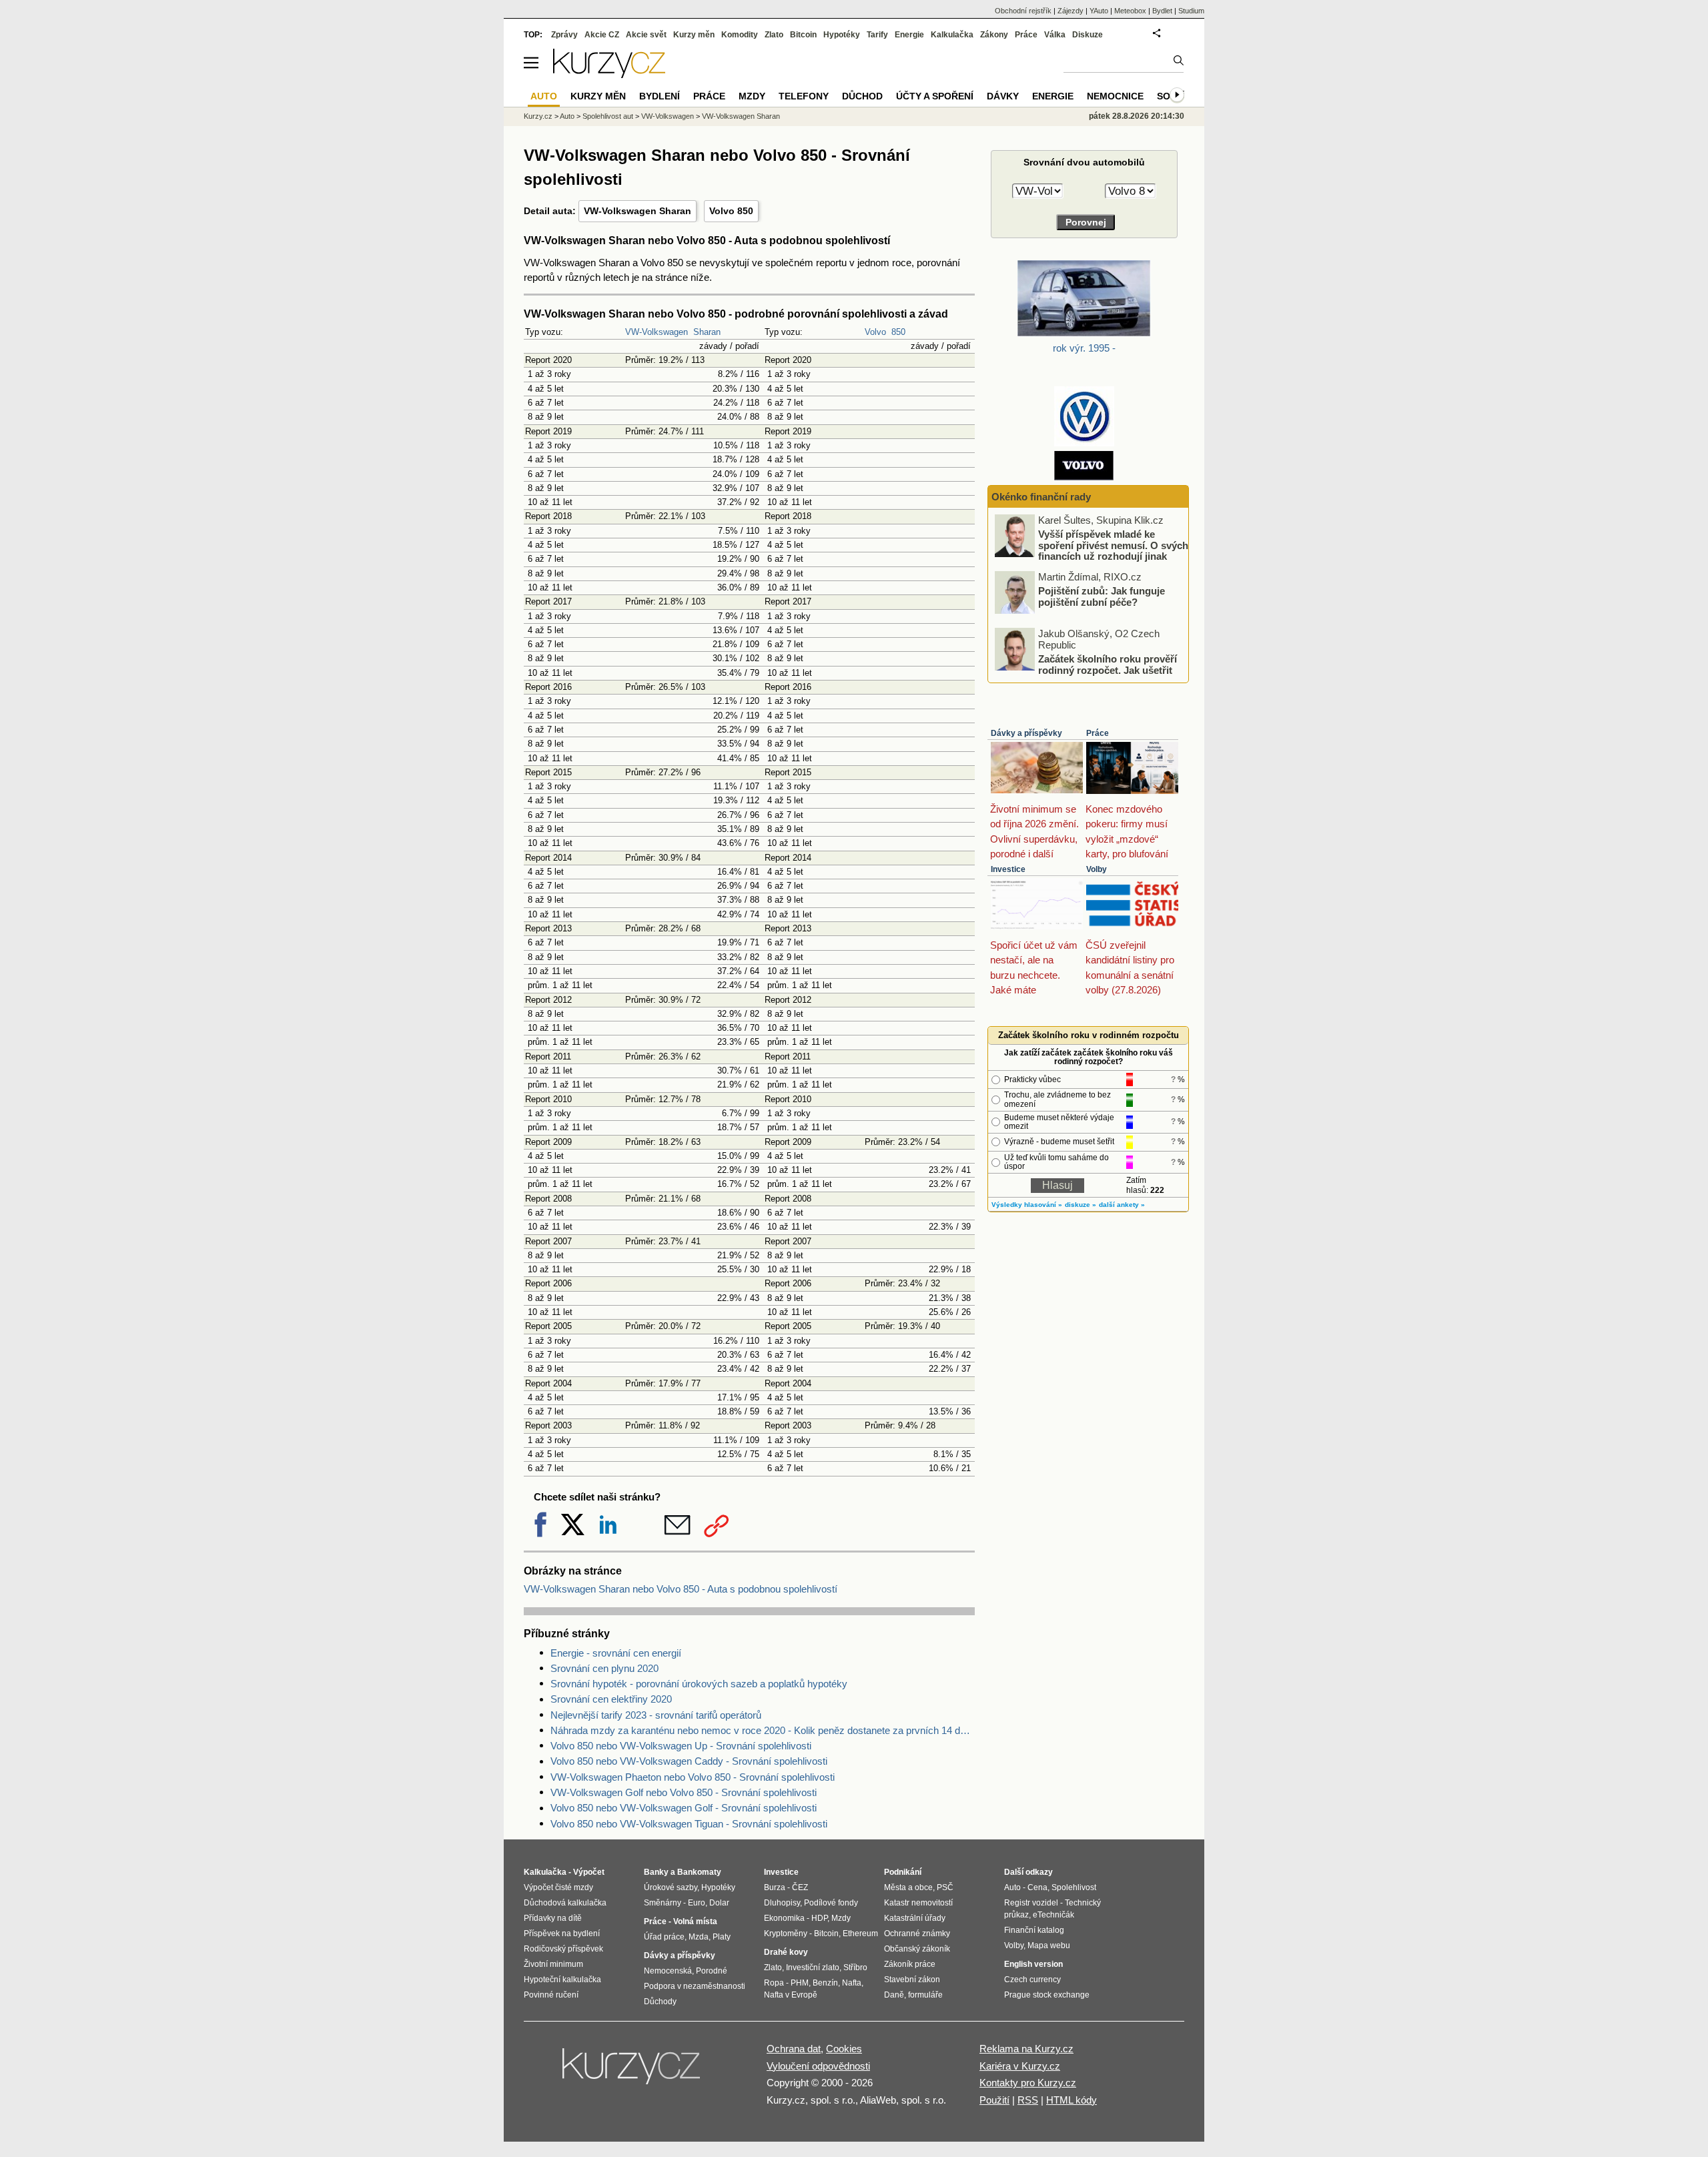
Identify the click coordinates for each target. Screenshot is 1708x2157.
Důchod (862, 96)
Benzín (825, 1983)
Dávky (1003, 96)
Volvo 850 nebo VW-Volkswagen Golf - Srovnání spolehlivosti (684, 1808)
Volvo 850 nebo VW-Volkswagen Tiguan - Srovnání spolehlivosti (689, 1824)
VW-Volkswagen (657, 332)
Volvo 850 (731, 211)
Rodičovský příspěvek (563, 1949)
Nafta (852, 1983)
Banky (656, 1872)
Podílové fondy (831, 1903)
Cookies (844, 2049)
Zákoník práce (910, 1964)
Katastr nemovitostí (918, 1903)
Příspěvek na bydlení (562, 1933)
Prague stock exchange (1047, 1995)
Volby (1097, 869)
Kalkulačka (952, 35)
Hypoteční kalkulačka (562, 1980)
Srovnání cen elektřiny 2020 (611, 1699)
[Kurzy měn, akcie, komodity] (632, 2072)
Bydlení (660, 96)
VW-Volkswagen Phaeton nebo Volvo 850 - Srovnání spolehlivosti (693, 1777)
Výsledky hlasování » (1027, 1205)
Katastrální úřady (915, 1918)
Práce (1098, 733)
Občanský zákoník (917, 1949)
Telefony (804, 96)
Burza (775, 1887)
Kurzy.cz (538, 116)
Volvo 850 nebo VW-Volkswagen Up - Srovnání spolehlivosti (681, 1746)
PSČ (945, 1887)
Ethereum (860, 1933)
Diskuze (1088, 35)
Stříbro (855, 1968)
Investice (1008, 869)
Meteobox (1130, 11)
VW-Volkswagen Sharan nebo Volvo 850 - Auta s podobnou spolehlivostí (681, 1589)
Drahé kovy (786, 1952)
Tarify (877, 35)
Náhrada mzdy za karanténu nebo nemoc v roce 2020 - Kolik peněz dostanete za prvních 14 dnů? (763, 1730)
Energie (909, 35)
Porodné (712, 1971)
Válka (1055, 35)
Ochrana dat (794, 2049)
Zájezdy (1071, 11)
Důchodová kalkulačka (565, 1903)
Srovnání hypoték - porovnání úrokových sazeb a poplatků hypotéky (699, 1684)
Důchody (660, 2002)
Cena (1037, 1887)
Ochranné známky (917, 1933)
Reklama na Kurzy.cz (1026, 2049)
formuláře (925, 1995)
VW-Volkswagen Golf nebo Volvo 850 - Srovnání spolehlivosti (684, 1792)
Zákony (994, 35)
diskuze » (1081, 1205)
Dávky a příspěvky (1026, 733)
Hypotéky (842, 35)
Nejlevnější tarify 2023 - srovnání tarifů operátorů (656, 1715)
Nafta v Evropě (791, 1995)
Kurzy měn (694, 35)
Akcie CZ (602, 35)
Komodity (740, 35)
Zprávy (564, 35)
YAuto (1099, 11)
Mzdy (752, 96)
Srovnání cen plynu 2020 (604, 1668)
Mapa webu (1049, 1946)
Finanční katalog (1034, 1930)
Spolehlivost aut (608, 116)
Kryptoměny (786, 1933)
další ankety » (1122, 1205)
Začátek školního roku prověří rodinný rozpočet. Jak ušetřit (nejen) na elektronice (1108, 670)
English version (1033, 1964)
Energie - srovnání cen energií (616, 1653)
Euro (697, 1903)
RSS (1028, 2100)
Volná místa (695, 1921)
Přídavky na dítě (553, 1918)
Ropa (774, 1983)
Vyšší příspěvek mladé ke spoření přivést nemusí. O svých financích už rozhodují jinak (1113, 545)
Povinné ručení (551, 1995)
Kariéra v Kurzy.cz (1020, 2066)
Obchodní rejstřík (1023, 11)
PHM (800, 1983)
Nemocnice (1115, 96)
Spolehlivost (1074, 1887)
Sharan (707, 332)
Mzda (699, 1937)
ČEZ (800, 1887)
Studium (1191, 11)
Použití (994, 2100)
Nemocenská (668, 1971)
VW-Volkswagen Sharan (637, 211)
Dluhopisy (782, 1903)
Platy (722, 1937)
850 (898, 332)
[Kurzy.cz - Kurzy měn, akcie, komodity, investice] (609, 74)
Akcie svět (646, 35)
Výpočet (589, 1872)
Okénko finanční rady (1041, 497)
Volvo (875, 332)
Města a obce (908, 1887)
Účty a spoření (935, 96)
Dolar (719, 1903)
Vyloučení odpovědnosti (818, 2066)
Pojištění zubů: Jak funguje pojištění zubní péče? (1102, 596)
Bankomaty (699, 1872)
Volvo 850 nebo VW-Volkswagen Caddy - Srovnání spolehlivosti (689, 1761)
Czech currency (1032, 1980)
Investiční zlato (813, 1968)
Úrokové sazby (671, 1887)
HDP (819, 1918)
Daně (894, 1995)
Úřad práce (664, 1937)
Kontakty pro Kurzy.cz (1028, 2083)
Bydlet (1162, 11)
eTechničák (1053, 1915)
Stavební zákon (912, 1980)
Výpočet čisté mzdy (558, 1887)
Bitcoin (803, 35)
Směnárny (663, 1903)
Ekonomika (784, 1918)
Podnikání (903, 1872)
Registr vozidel (1031, 1903)
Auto (567, 116)
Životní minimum (553, 1964)
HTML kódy (1072, 2100)
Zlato (774, 35)
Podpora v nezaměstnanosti (695, 1986)
